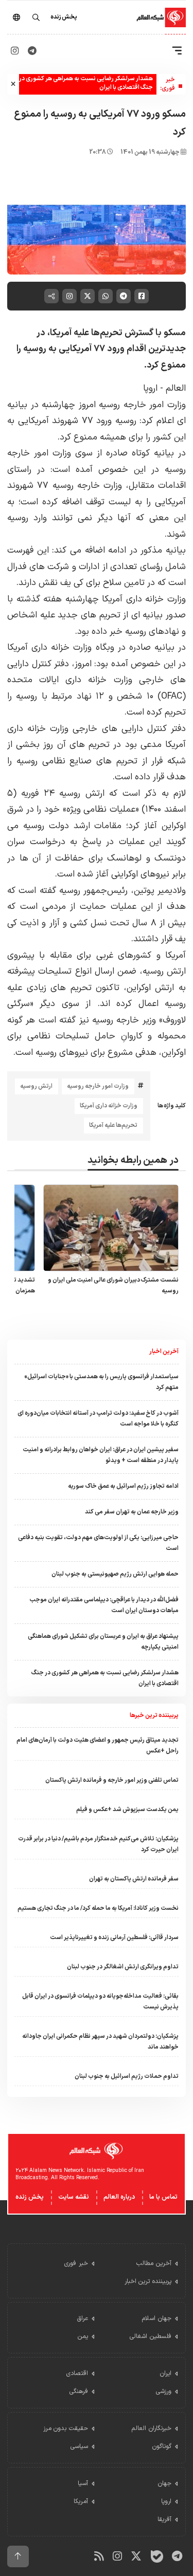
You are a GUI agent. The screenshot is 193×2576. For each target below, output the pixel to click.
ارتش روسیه (36, 1086)
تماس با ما (163, 2197)
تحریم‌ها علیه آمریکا (113, 1125)
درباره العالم (119, 2197)
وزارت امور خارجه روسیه (98, 1086)
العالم (176, 388)
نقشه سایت (74, 2197)
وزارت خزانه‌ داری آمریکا (109, 1106)
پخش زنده (30, 2197)
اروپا (150, 388)
